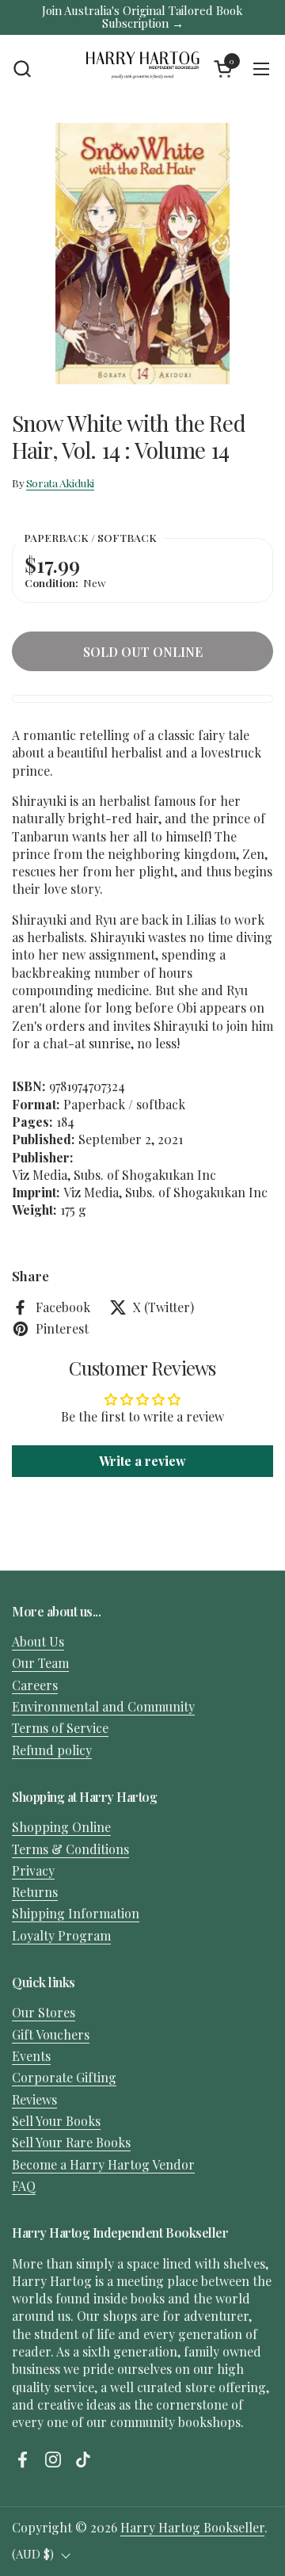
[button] (22, 69)
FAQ (24, 2186)
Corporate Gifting (64, 2077)
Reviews (34, 2099)
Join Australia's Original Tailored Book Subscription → (142, 17)
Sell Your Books (56, 2121)
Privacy (33, 1870)
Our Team (40, 1663)
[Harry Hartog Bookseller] (142, 69)
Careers (35, 1685)
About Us (38, 1641)
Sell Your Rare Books (71, 2142)
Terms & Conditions (70, 1849)
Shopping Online (61, 1827)
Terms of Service (60, 1728)
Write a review (142, 1461)
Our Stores (44, 2012)
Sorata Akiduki (60, 483)
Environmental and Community (103, 1706)
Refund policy (52, 1750)
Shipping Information (76, 1913)
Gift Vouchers (51, 2034)
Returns (35, 1892)
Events (31, 2056)
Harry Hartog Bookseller (192, 2527)
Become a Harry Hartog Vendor (103, 2164)
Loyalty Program (61, 1935)
